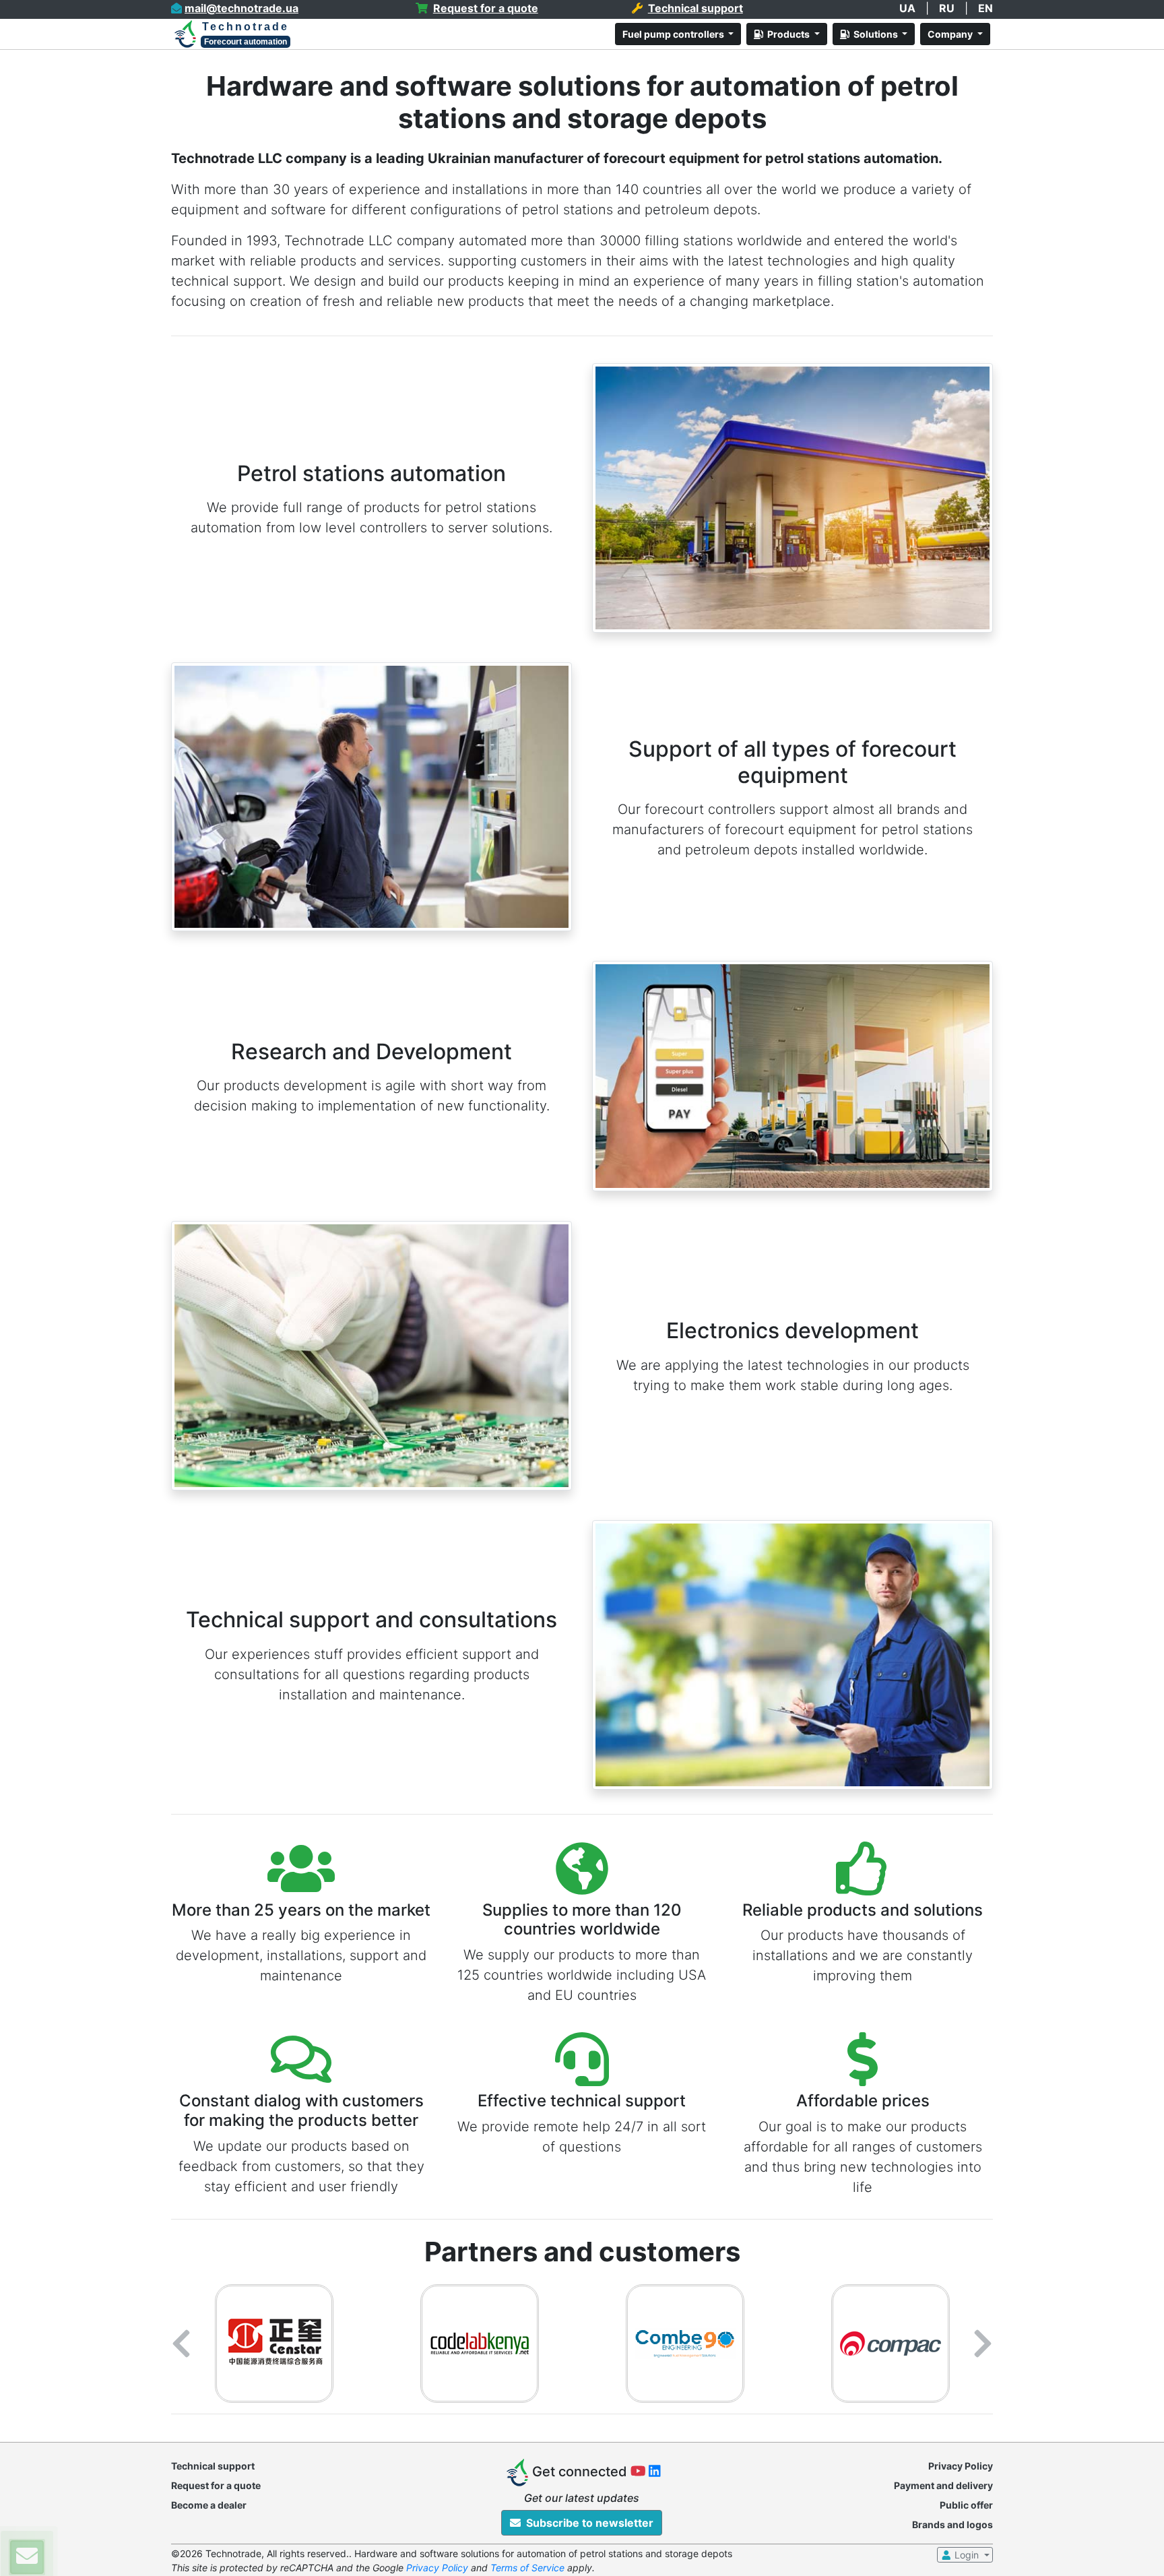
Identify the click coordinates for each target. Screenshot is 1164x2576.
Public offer (966, 2505)
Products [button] (787, 34)
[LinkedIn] (655, 2473)
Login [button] (967, 2555)
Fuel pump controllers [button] (674, 34)
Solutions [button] (875, 34)
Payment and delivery (943, 2485)
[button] (181, 2344)
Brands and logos (952, 2524)
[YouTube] (640, 2473)
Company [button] (951, 34)
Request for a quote (216, 2485)
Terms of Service (527, 2568)
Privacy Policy (961, 2466)
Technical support (213, 2466)
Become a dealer (209, 2505)
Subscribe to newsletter (587, 2523)
